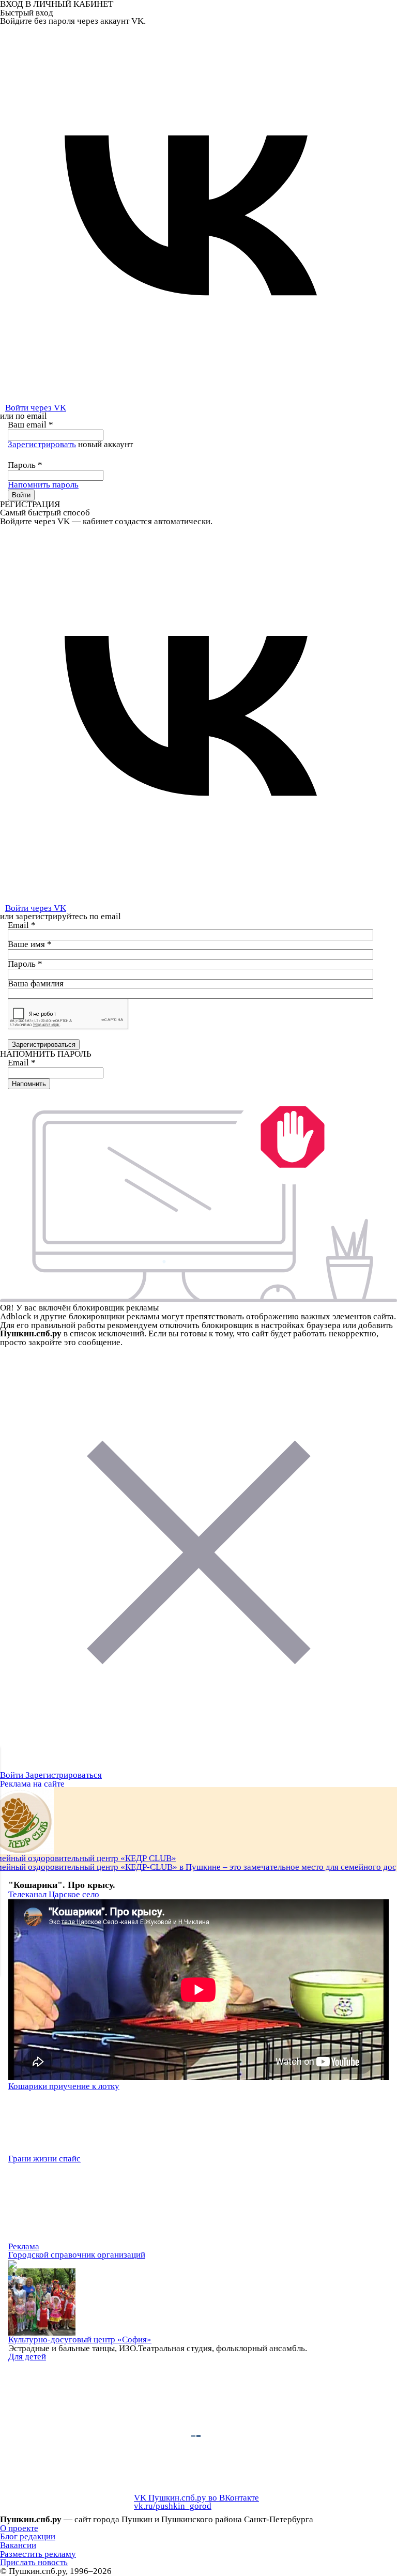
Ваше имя (30, 944)
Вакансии (18, 2545)
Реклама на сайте (32, 1784)
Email (22, 925)
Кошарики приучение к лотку (64, 2086)
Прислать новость (34, 2562)
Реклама (24, 2246)
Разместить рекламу (38, 2554)
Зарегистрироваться (64, 1775)
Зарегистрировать (42, 444)
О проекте (19, 2528)
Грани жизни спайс (44, 2159)
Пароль (25, 465)
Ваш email (30, 425)
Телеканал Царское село (54, 1894)
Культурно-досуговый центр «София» (80, 2339)
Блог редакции (28, 2536)
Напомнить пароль (43, 485)
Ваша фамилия (36, 984)
